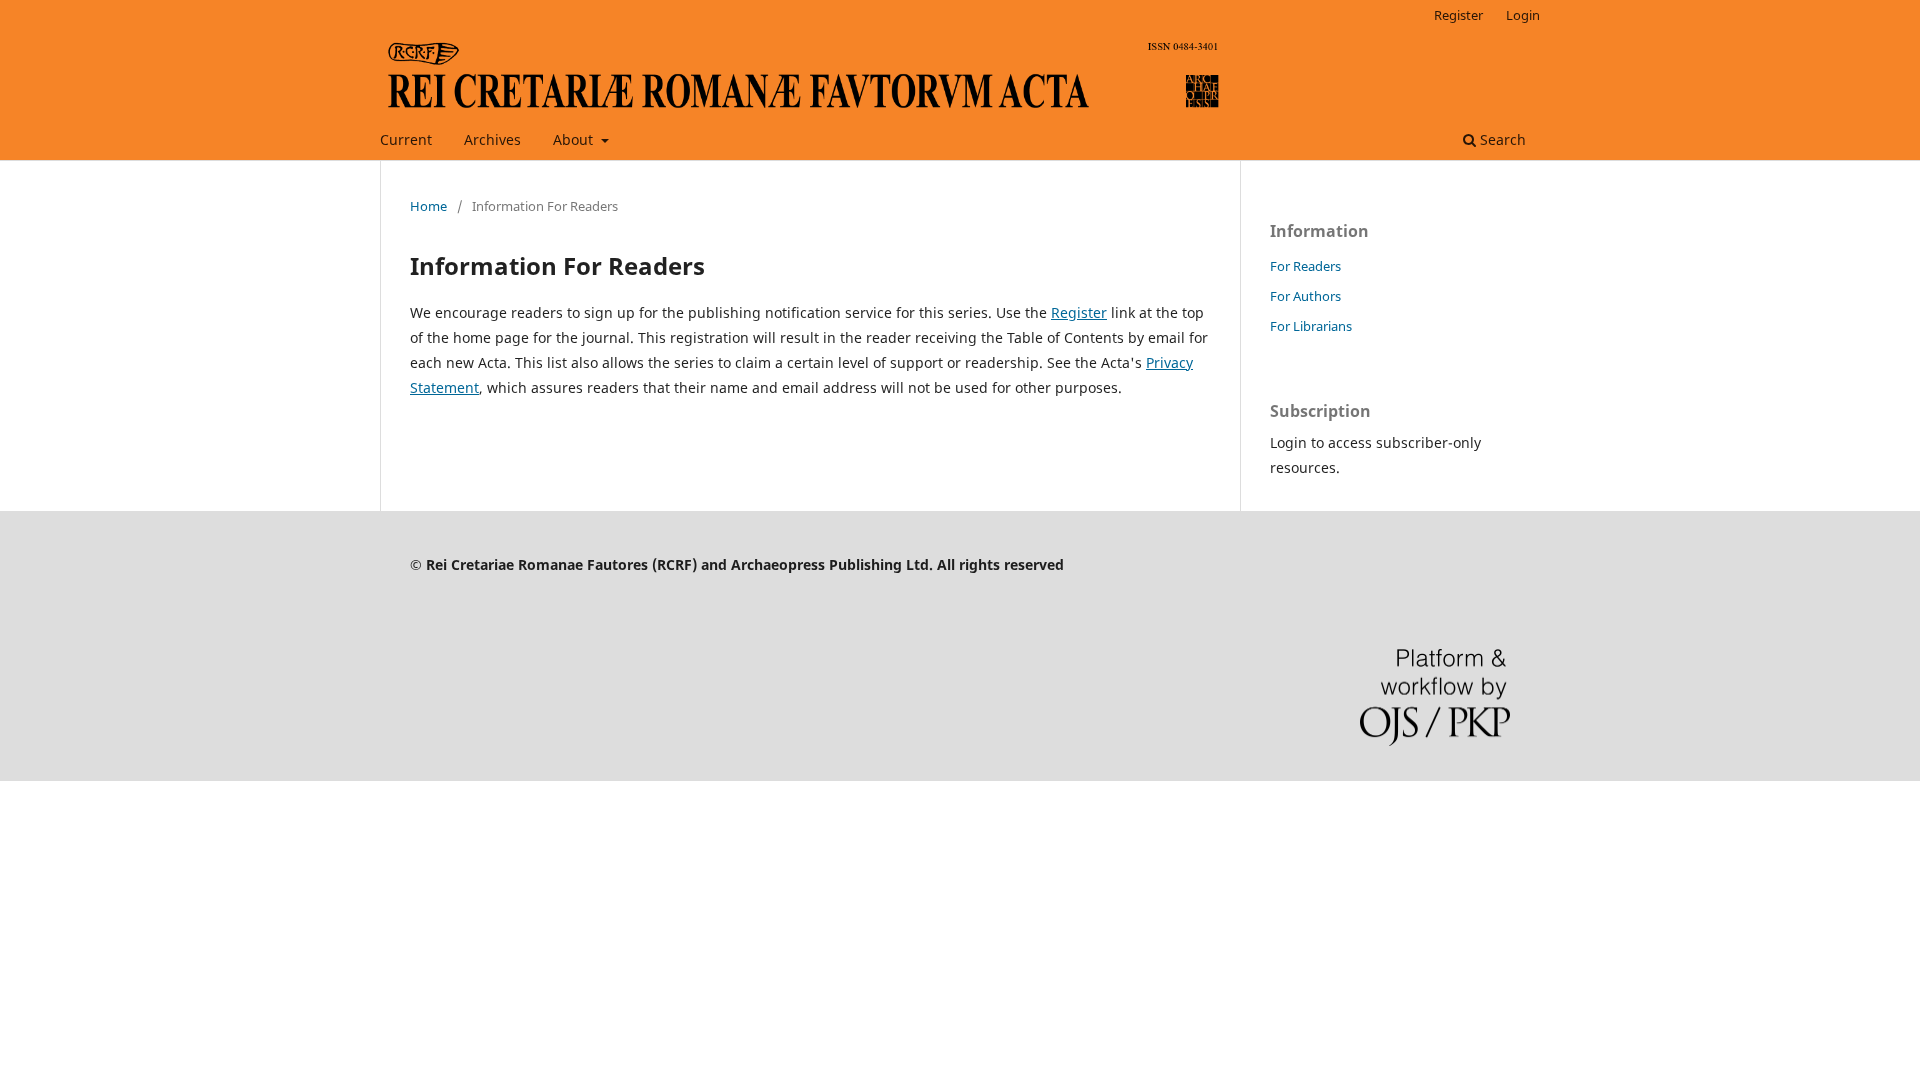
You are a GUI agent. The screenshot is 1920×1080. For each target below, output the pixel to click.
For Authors (1305, 296)
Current (406, 139)
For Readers (1305, 266)
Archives (492, 139)
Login (1523, 15)
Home (428, 206)
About (575, 139)
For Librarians (1311, 326)
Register (1458, 15)
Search (1501, 139)
